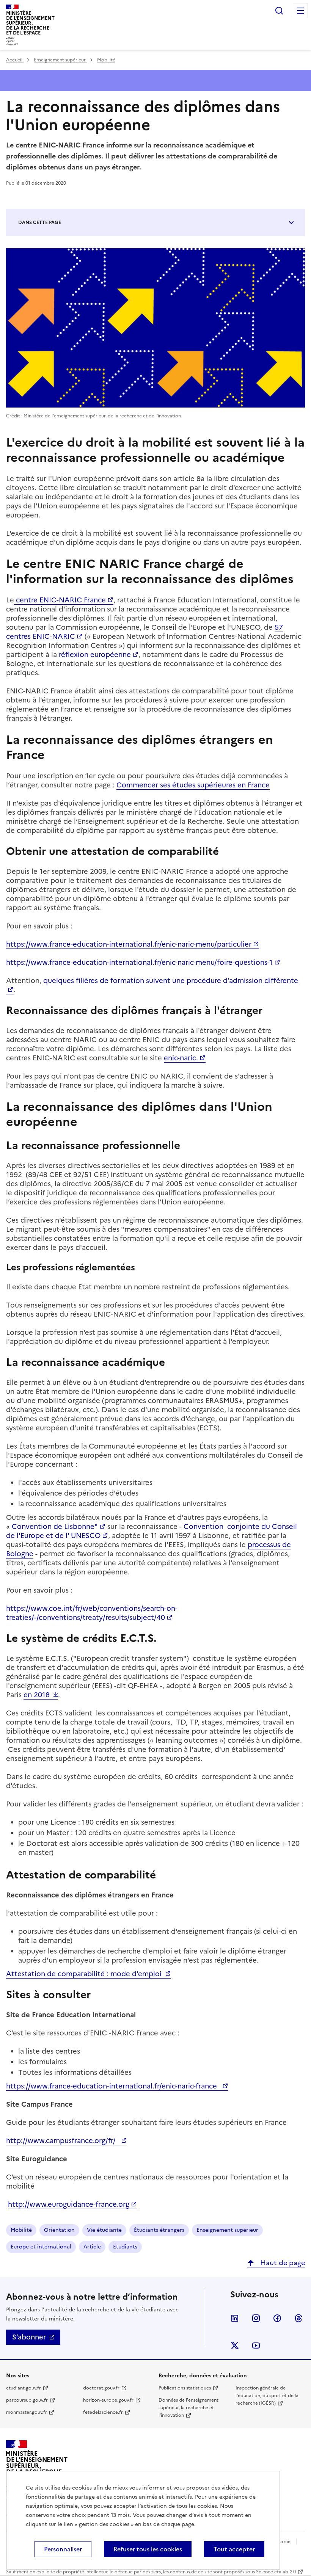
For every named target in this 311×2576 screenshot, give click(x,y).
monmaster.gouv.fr (27, 2412)
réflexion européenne (95, 655)
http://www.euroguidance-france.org (69, 2204)
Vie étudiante (104, 2230)
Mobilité (106, 60)
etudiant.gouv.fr (24, 2388)
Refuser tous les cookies (148, 2549)
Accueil (15, 60)
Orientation (59, 2230)
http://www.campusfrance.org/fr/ (63, 2141)
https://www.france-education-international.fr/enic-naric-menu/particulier (129, 944)
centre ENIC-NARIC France (60, 600)
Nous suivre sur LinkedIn (235, 2318)
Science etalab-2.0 (276, 2572)
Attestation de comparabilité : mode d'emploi (85, 1974)
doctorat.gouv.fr (101, 2388)
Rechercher (279, 11)
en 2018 (37, 1695)
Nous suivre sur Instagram (256, 2318)
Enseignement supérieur (60, 60)
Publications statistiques (185, 2388)
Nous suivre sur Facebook (277, 2318)
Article (92, 2247)
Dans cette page (40, 223)
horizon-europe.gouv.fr (108, 2400)
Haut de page (282, 2263)
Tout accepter (234, 2549)
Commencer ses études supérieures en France (193, 785)
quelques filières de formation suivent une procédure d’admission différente (171, 981)
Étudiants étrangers (159, 2230)
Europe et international (41, 2247)
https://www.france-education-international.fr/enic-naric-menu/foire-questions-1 (139, 962)
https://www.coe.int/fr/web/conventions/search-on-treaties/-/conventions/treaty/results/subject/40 (92, 1613)
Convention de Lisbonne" (55, 1526)
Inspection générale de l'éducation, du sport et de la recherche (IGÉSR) (267, 2396)
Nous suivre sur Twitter (235, 2346)
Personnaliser (63, 2549)
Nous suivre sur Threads (298, 2318)
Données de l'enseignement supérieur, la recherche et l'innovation (188, 2408)
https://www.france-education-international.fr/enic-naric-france (113, 2086)
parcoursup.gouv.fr (27, 2400)
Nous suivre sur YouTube (256, 2346)
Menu (300, 11)
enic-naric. (181, 1058)
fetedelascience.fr (103, 2412)
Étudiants (125, 2247)
